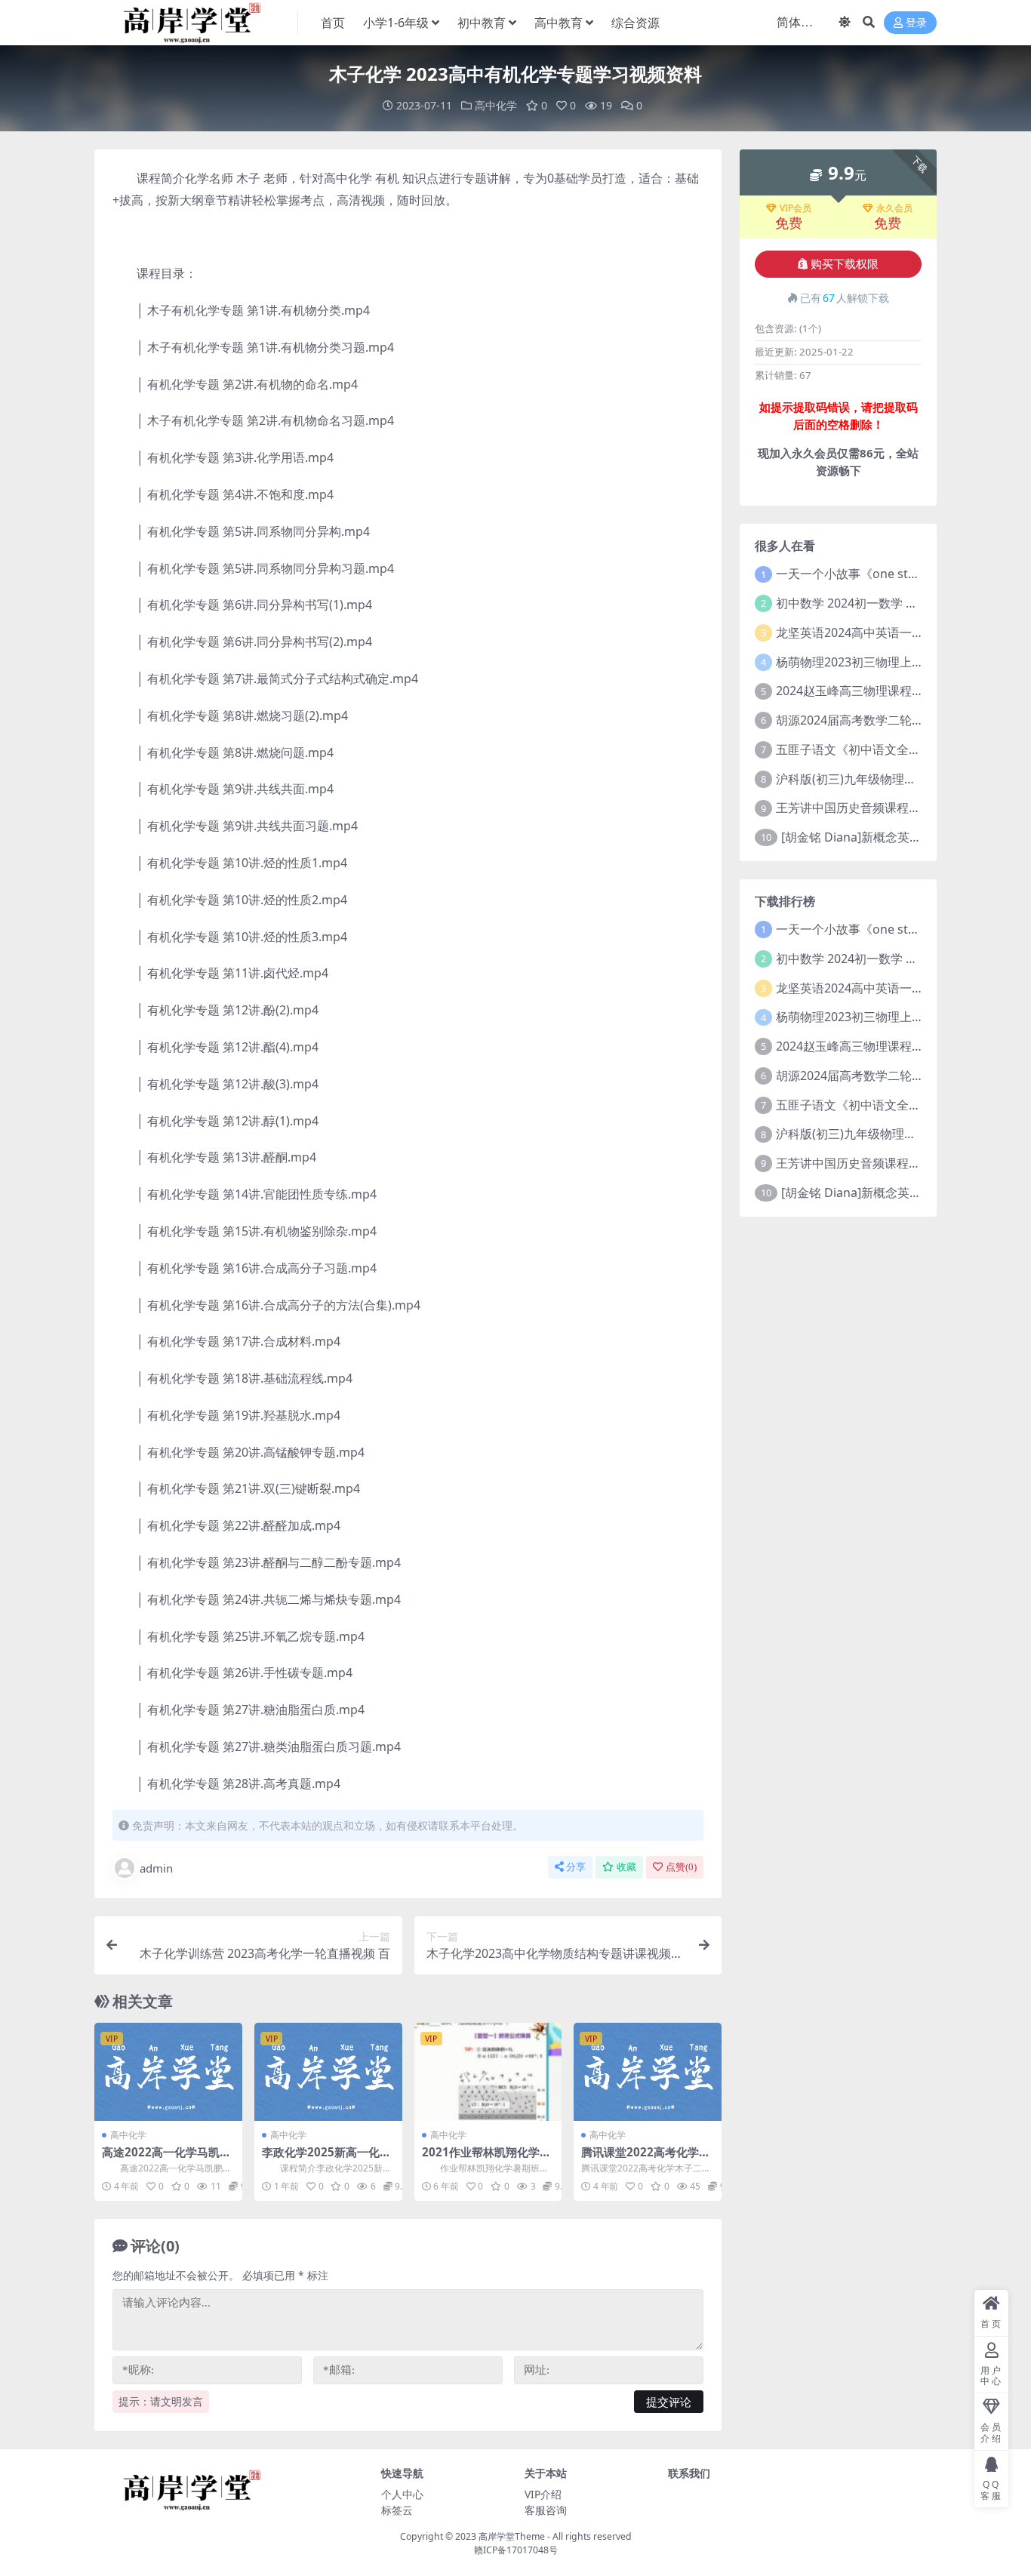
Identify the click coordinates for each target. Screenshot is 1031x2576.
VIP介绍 (543, 2494)
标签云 (397, 2510)
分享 (576, 1867)
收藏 (626, 1867)
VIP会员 (796, 208)
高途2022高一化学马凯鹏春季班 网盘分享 (166, 2159)
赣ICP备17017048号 (516, 2550)
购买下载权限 (845, 264)
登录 (916, 23)
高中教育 (559, 23)
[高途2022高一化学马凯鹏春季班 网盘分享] (168, 2072)
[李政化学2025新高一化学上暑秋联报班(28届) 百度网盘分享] (328, 2072)
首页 (333, 23)
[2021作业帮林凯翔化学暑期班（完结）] (488, 2072)
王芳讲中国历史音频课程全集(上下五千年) (888, 808)
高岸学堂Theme (512, 2536)
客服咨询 (546, 2510)
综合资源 (636, 23)
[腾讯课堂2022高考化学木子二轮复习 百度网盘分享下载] (648, 2072)
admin (156, 1868)
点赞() (681, 1867)
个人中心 (402, 2494)
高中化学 (496, 105)
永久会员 (894, 208)
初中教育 (482, 23)
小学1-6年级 (396, 23)
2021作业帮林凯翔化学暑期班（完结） (486, 2159)
